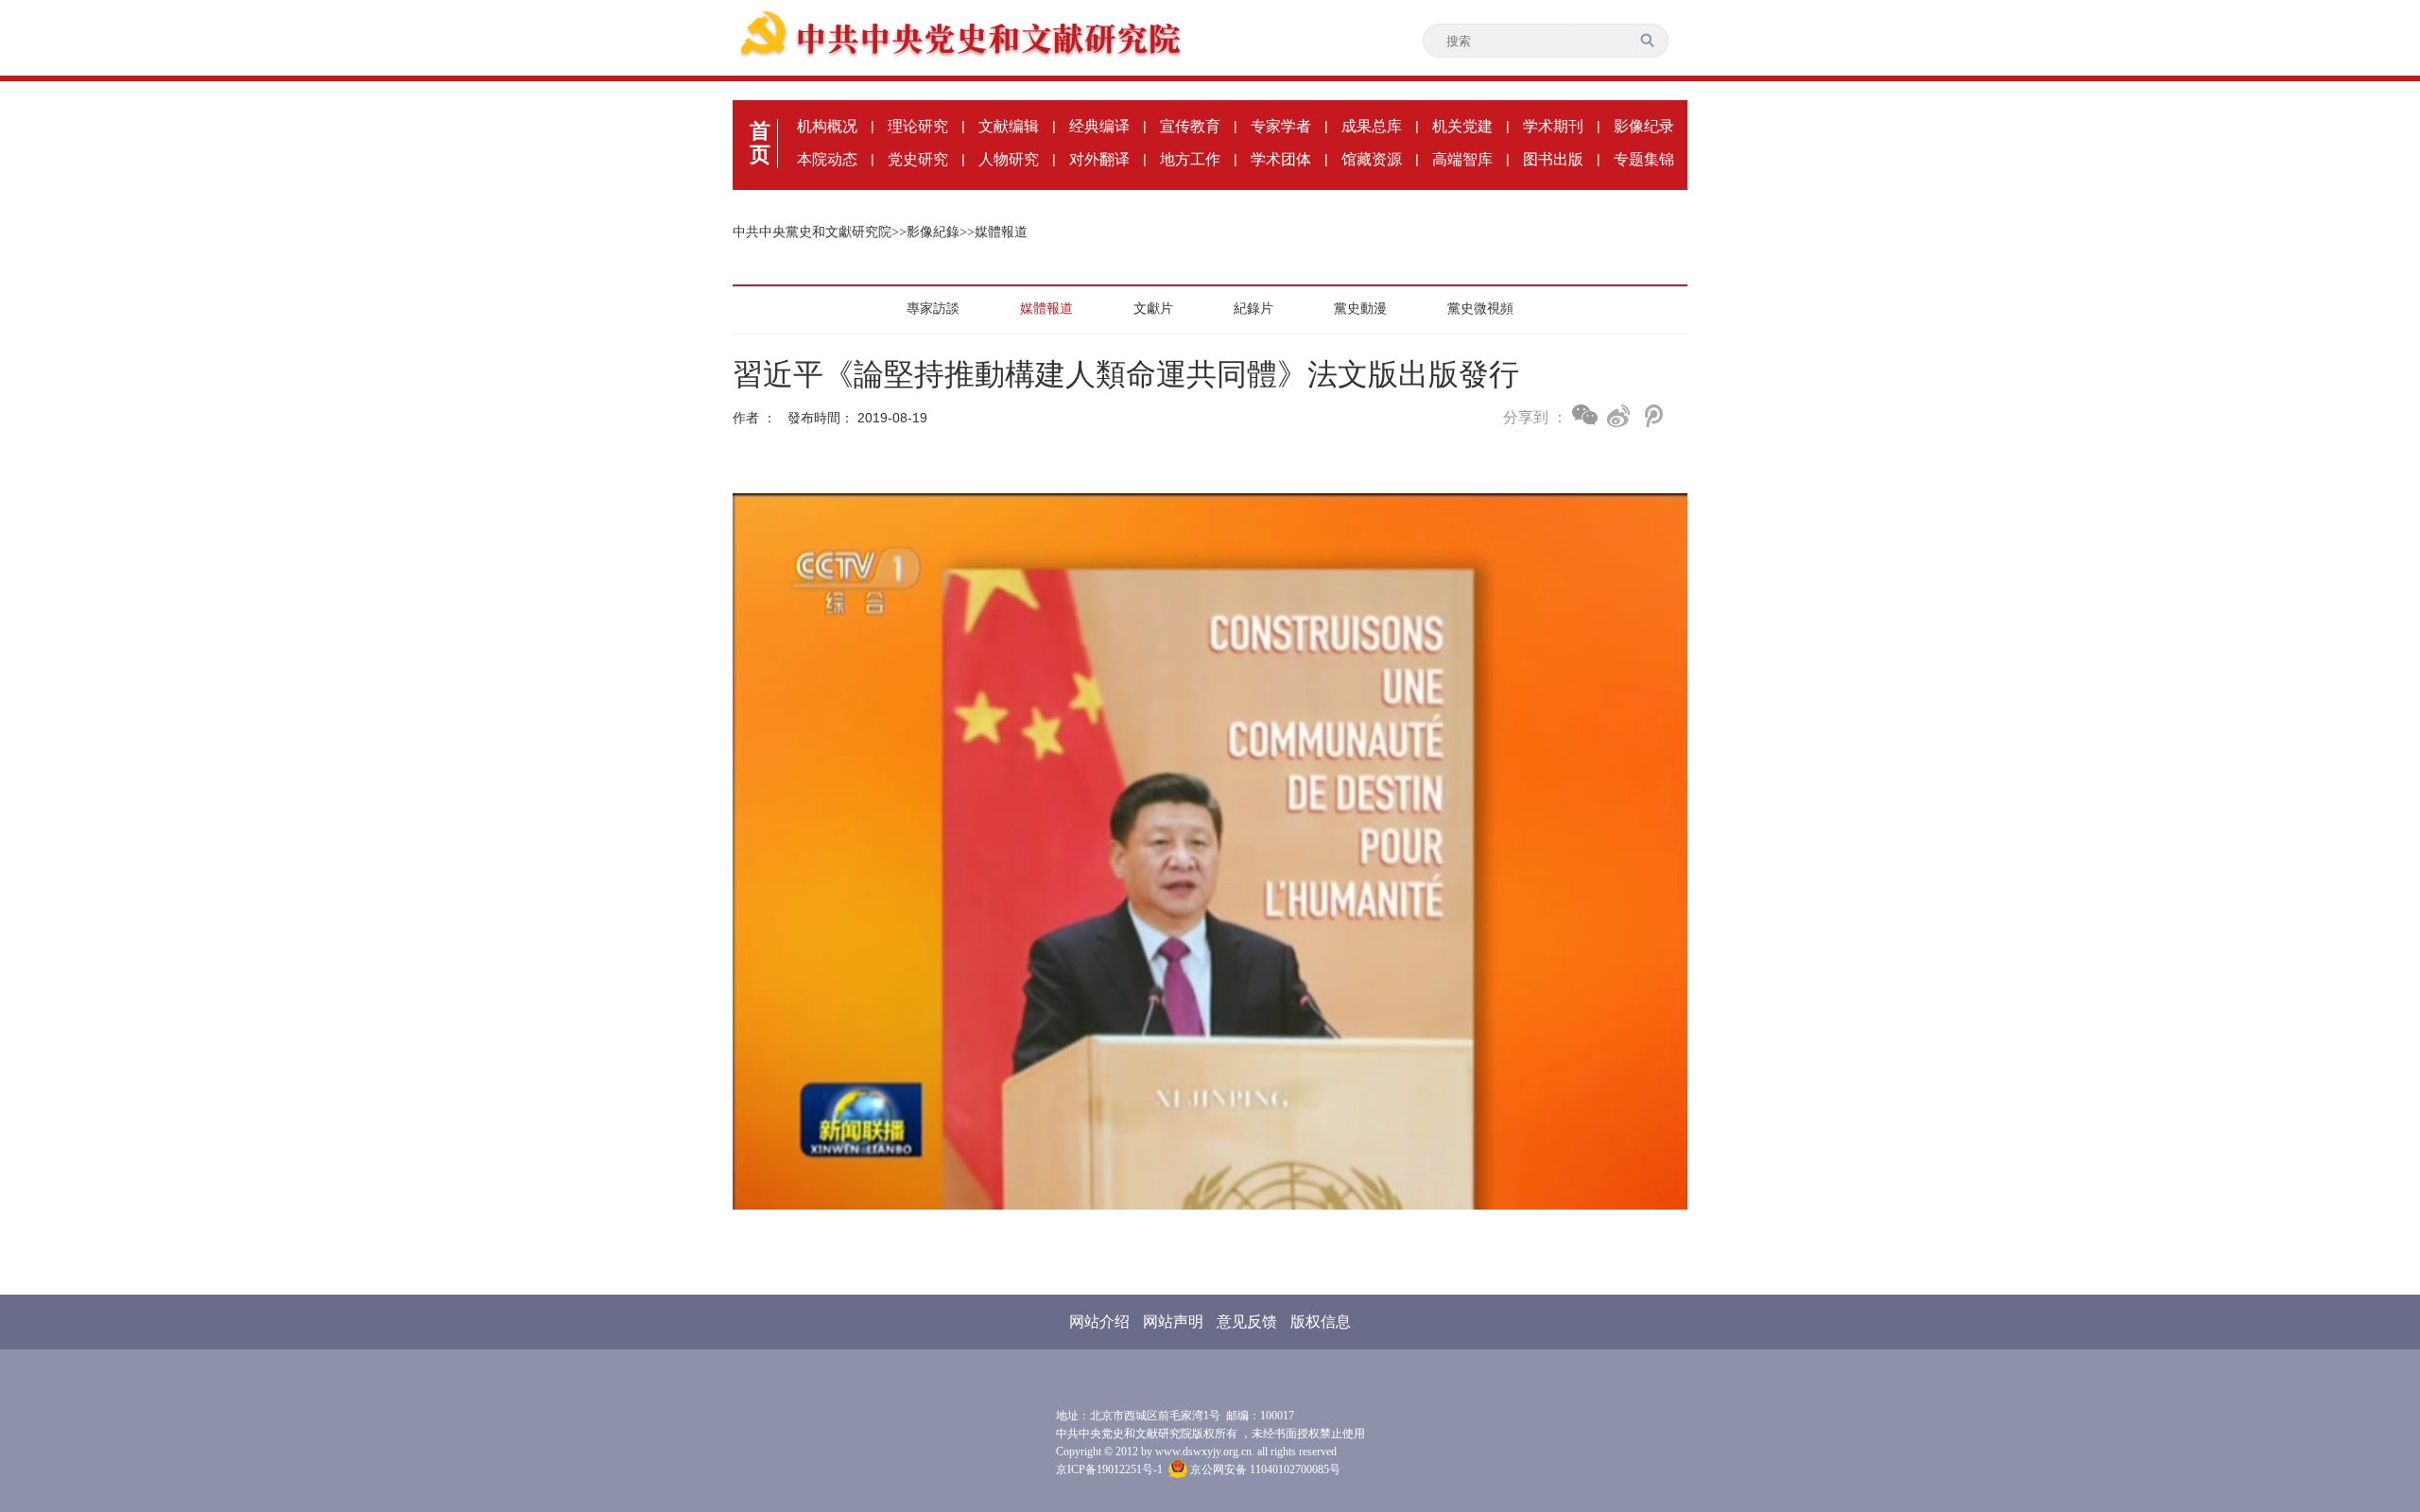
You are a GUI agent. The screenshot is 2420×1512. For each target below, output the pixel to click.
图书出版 (1553, 159)
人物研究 (1009, 159)
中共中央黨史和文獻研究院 (812, 232)
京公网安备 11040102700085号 (1264, 1469)
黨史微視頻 (1480, 308)
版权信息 (1321, 1322)
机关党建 (1462, 126)
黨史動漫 (1360, 308)
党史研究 (918, 159)
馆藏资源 (1372, 159)
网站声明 (1173, 1322)
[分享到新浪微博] (1619, 416)
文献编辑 (1009, 126)
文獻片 (1153, 308)
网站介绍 (1099, 1322)
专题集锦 (1644, 159)
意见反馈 (1247, 1322)
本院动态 (827, 159)
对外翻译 (1099, 159)
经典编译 (1099, 126)
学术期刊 (1553, 126)
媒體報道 (1001, 232)
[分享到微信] (1585, 415)
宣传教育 (1190, 126)
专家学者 (1281, 126)
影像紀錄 (933, 232)
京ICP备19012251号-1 (1109, 1469)
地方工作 (1190, 159)
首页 (760, 143)
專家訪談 (933, 308)
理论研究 (918, 126)
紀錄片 (1253, 308)
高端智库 (1462, 159)
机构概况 (827, 126)
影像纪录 (1644, 126)
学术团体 (1281, 159)
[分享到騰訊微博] (1652, 416)
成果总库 (1372, 126)
